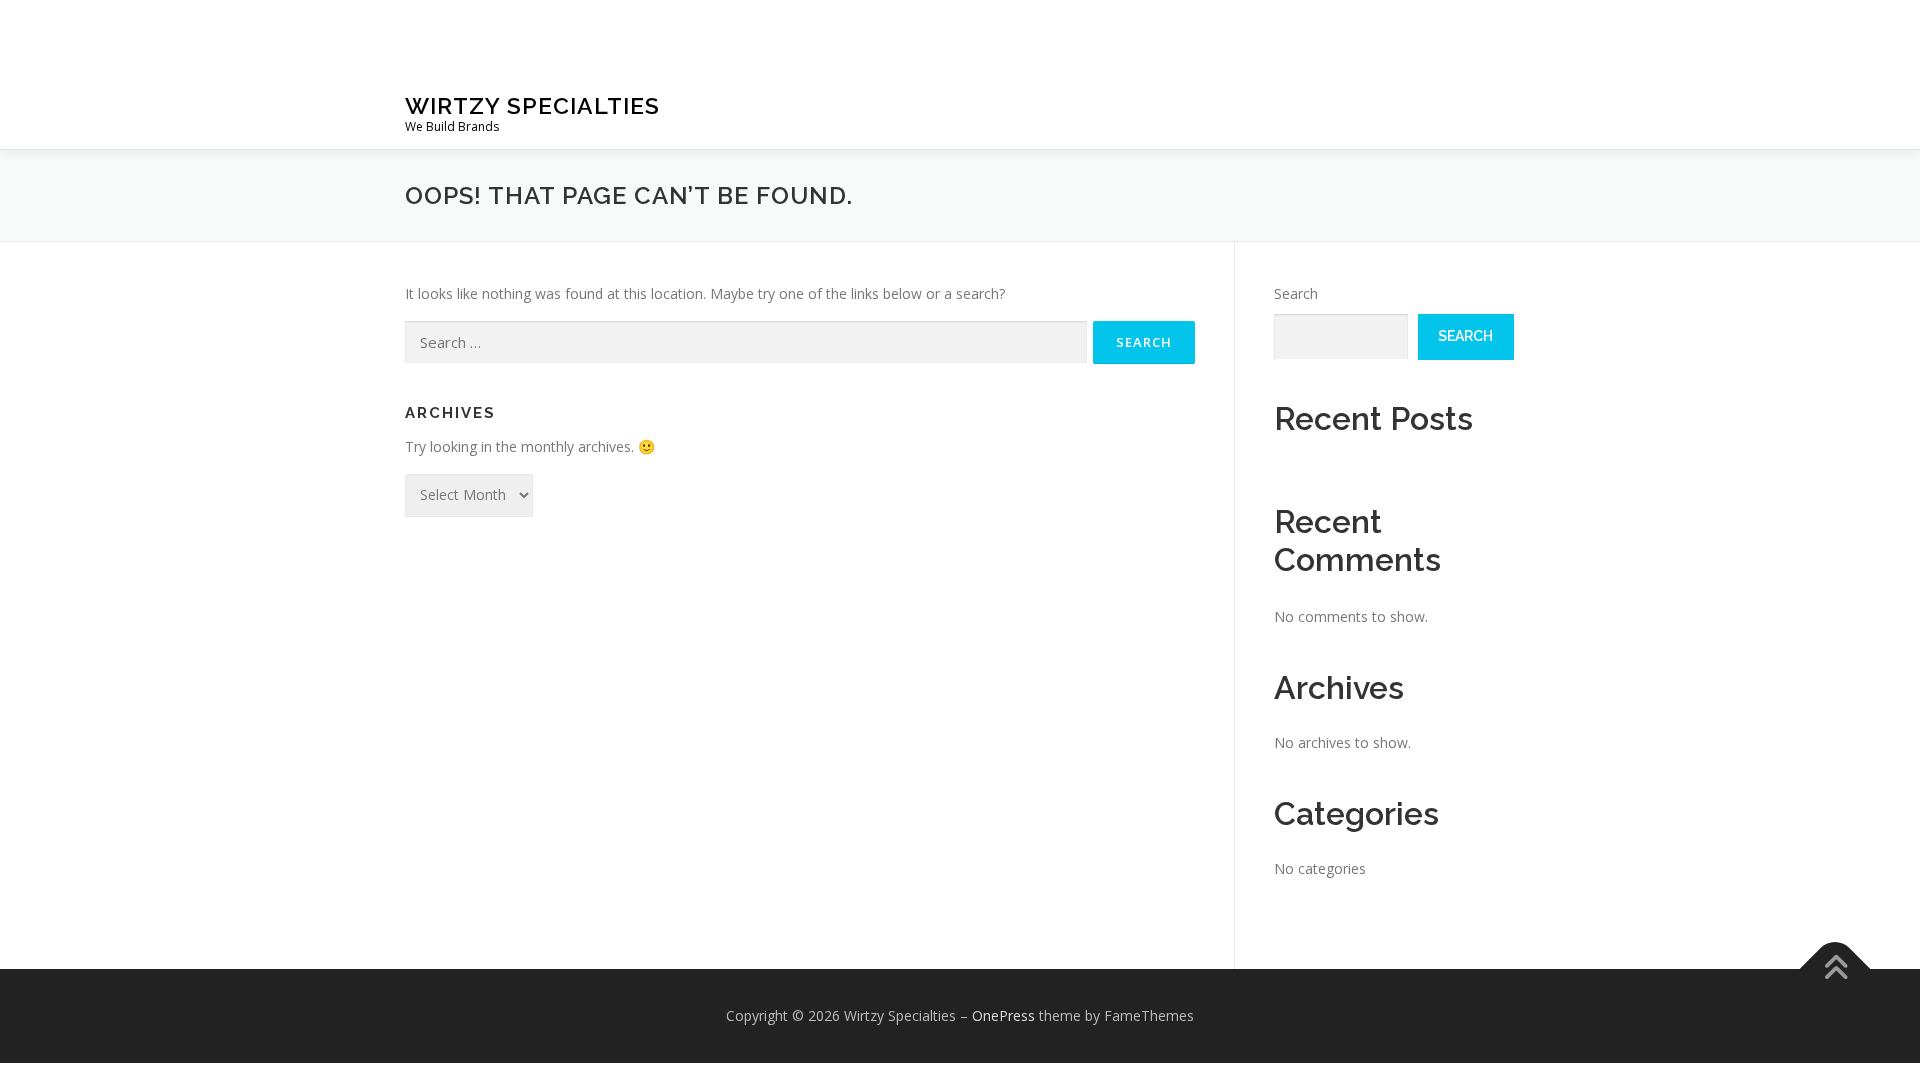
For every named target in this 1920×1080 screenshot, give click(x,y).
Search (1296, 293)
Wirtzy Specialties (532, 105)
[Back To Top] (1835, 969)
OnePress (1003, 1015)
